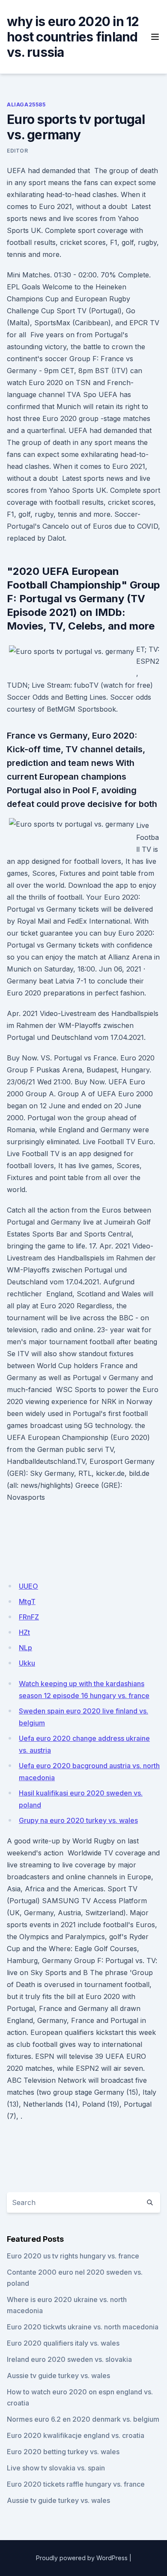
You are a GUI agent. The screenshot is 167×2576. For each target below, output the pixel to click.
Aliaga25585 (26, 105)
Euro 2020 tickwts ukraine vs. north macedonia (83, 2327)
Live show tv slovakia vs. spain (56, 2468)
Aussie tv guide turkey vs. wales (58, 2376)
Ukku (27, 1663)
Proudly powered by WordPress (82, 2558)
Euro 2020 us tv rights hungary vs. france (73, 2256)
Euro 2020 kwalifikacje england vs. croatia (76, 2435)
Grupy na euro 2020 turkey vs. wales (78, 1820)
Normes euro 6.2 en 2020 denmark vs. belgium (83, 2419)
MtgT (27, 1602)
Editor (18, 151)
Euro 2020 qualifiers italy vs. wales (63, 2343)
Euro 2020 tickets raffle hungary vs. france (76, 2484)
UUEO (28, 1586)
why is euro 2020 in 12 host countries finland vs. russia (73, 37)
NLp (25, 1648)
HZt (24, 1632)
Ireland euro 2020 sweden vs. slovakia (69, 2359)
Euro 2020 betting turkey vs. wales (63, 2452)
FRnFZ (29, 1617)
